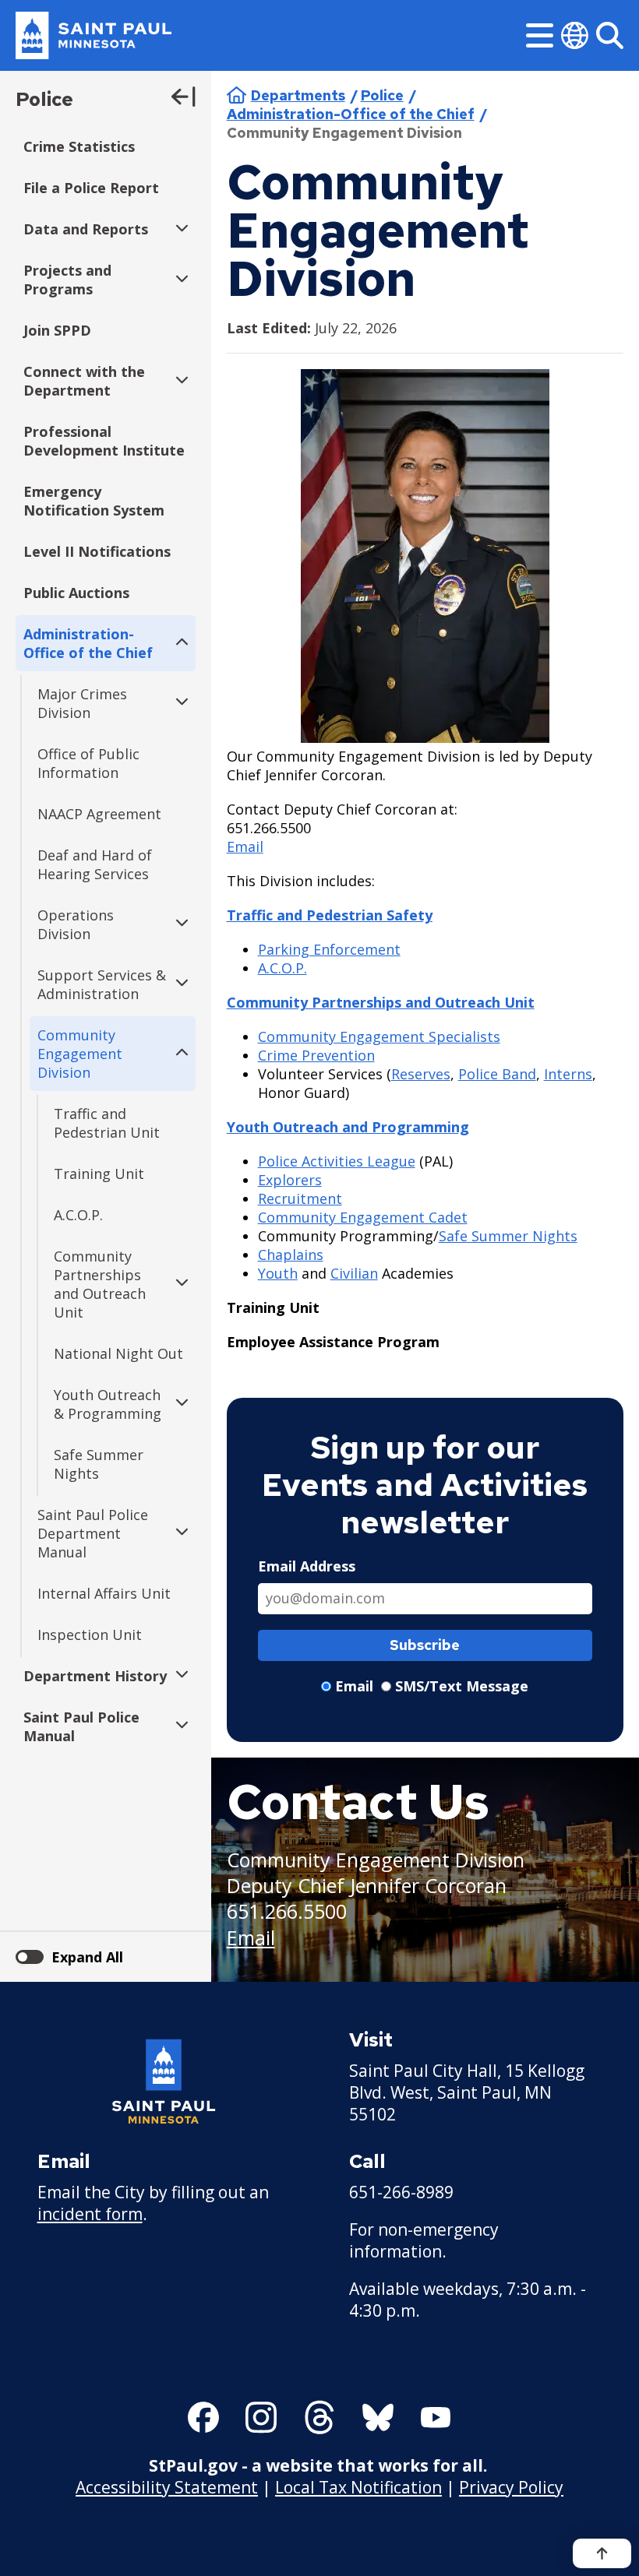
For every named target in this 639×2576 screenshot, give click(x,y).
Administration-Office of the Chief (351, 114)
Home (237, 95)
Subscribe (425, 1645)
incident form (90, 2214)
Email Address (307, 1566)
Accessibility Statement (167, 2487)
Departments (298, 95)
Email (245, 846)
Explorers (290, 1180)
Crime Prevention (316, 1055)
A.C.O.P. (282, 968)
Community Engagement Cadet (363, 1217)
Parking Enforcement (329, 949)
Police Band (497, 1074)
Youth (278, 1273)
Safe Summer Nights (508, 1236)
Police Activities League (337, 1161)
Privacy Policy (511, 2487)
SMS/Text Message (462, 1686)
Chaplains (291, 1255)
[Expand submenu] (178, 229)
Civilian (354, 1273)
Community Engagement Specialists (379, 1036)
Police (44, 99)
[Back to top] (602, 2553)
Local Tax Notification (358, 2487)
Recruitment (300, 1198)
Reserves (421, 1074)
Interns (568, 1074)
